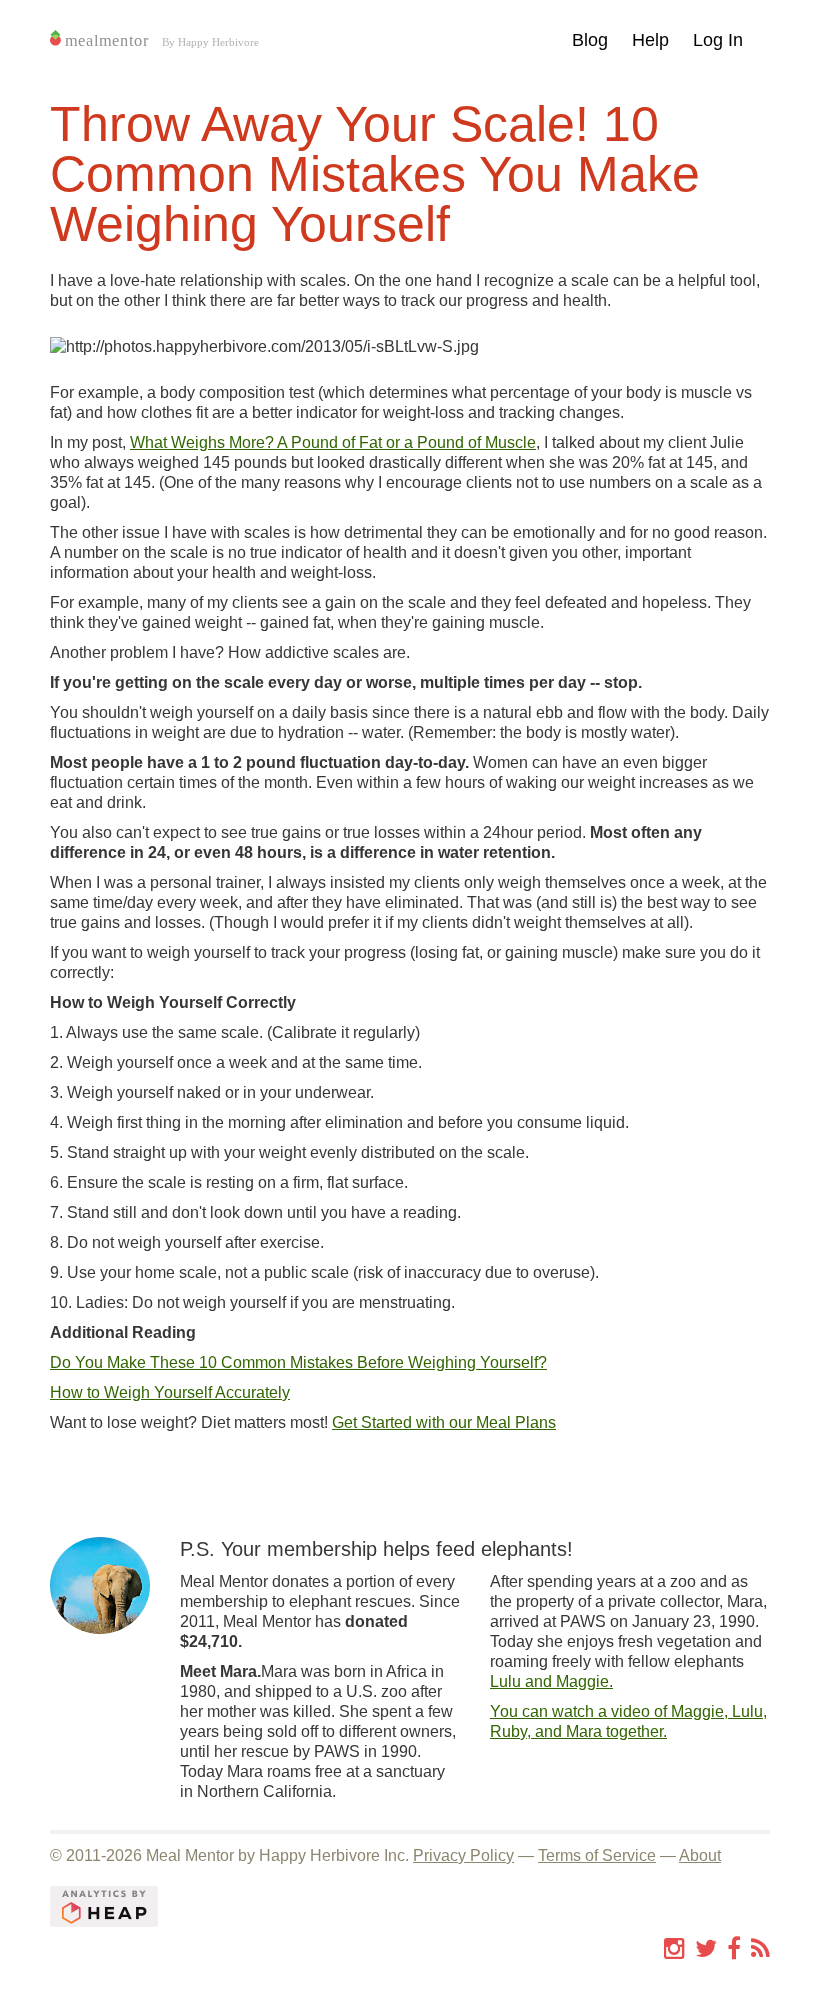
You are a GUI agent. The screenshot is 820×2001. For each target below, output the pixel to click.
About (700, 1855)
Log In (718, 40)
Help (650, 40)
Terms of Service (597, 1855)
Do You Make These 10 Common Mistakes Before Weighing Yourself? (298, 1362)
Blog (590, 40)
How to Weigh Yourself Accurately (170, 1392)
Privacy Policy (463, 1855)
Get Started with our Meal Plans (444, 1422)
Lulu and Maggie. (551, 1681)
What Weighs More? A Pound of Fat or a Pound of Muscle (333, 442)
